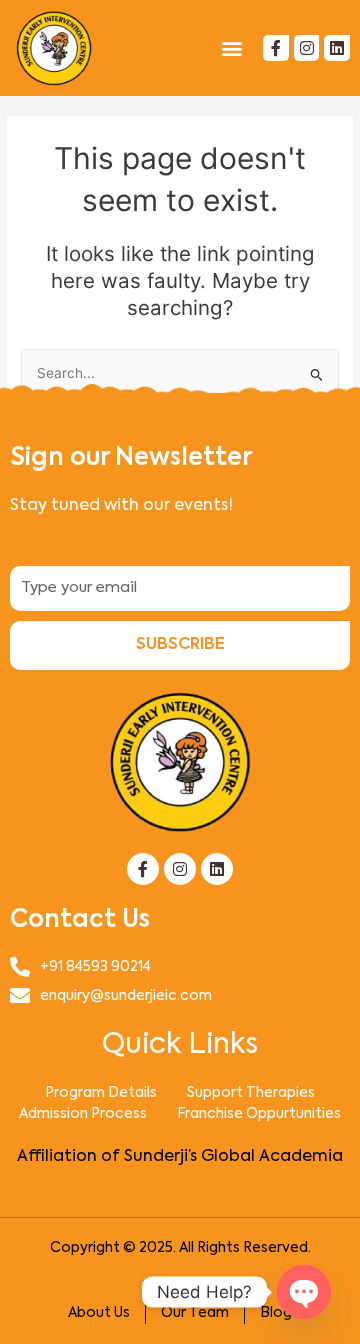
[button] (231, 47)
